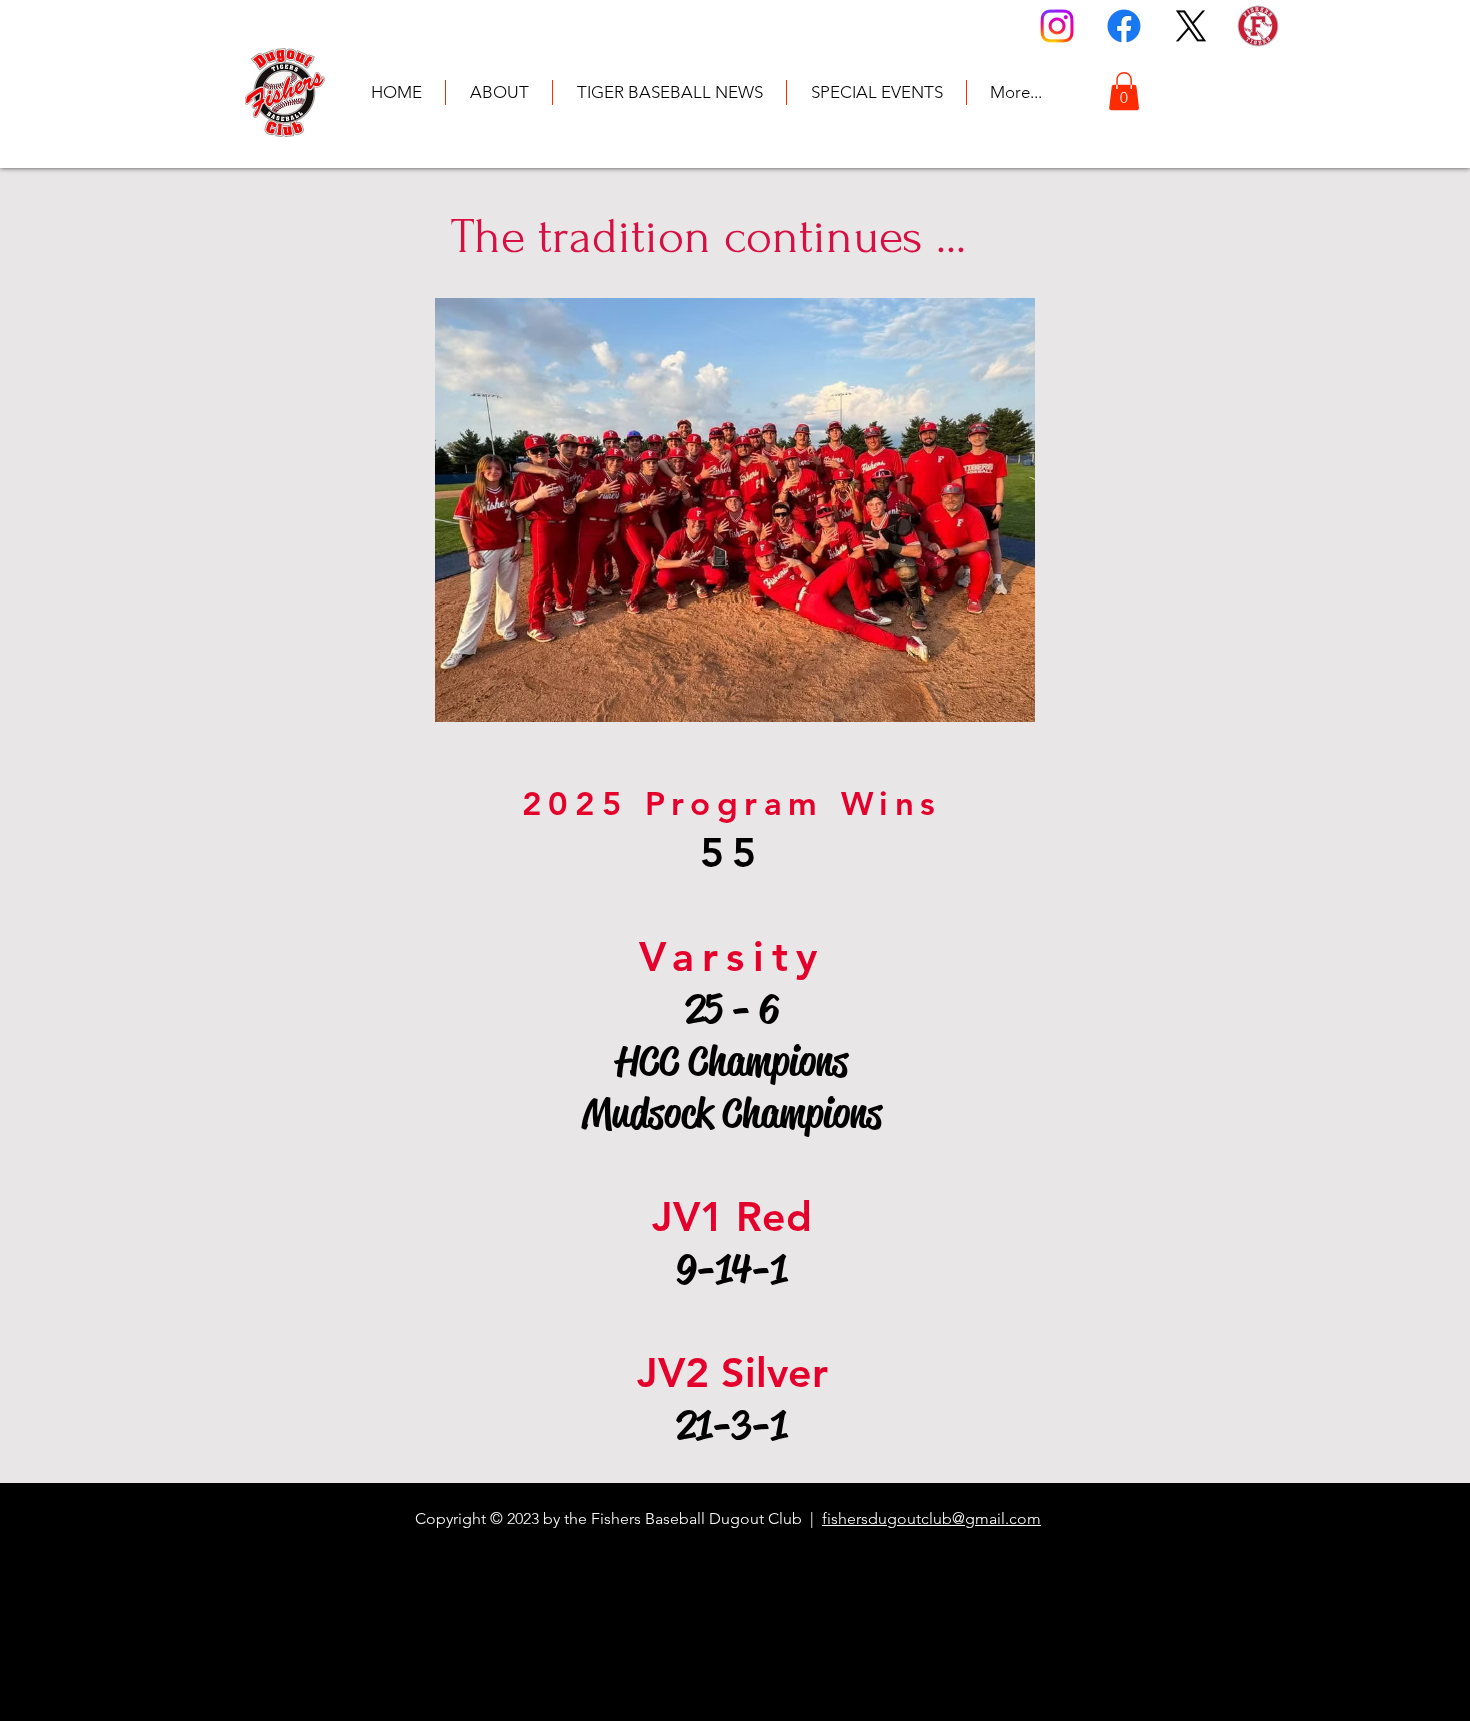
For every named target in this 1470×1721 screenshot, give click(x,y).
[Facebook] (1124, 26)
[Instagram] (1057, 26)
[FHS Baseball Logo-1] (1258, 26)
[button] (1124, 91)
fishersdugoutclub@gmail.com (931, 1518)
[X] (1191, 26)
